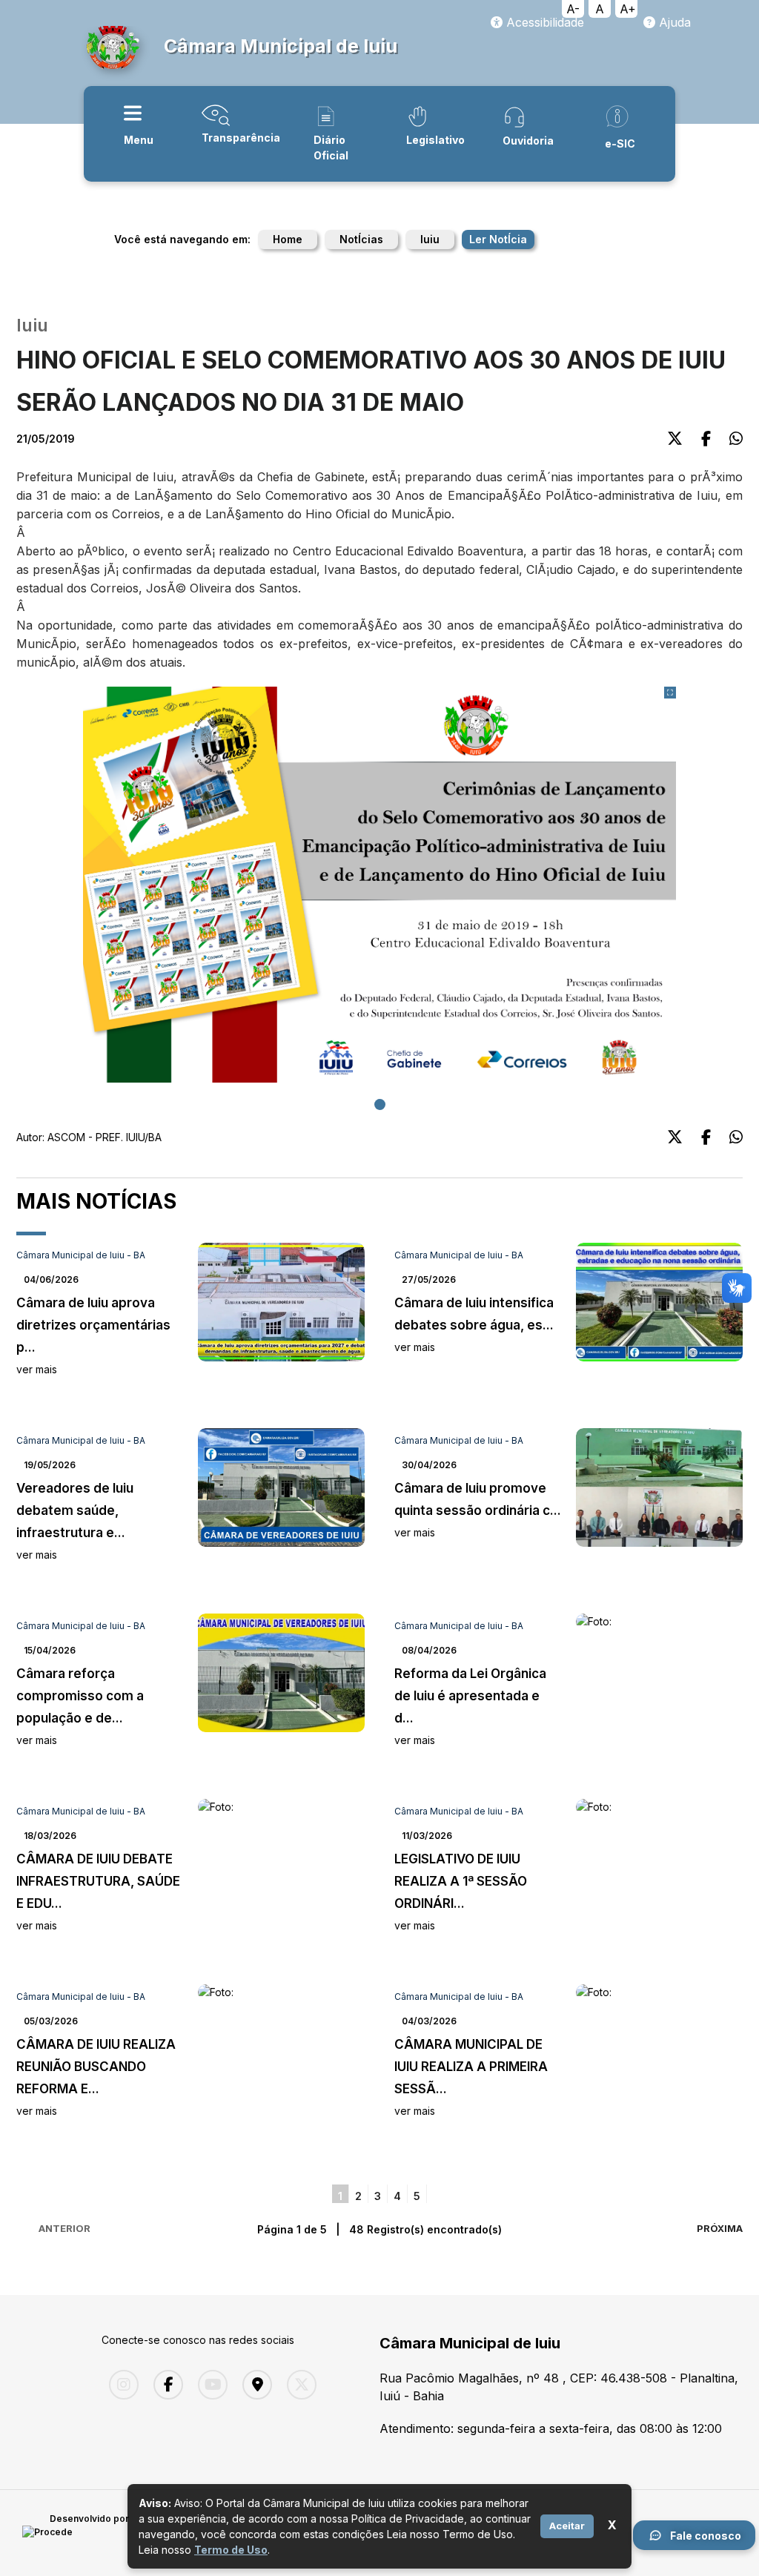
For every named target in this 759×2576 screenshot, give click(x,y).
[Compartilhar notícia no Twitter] (675, 439)
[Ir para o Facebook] (165, 2385)
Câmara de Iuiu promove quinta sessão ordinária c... (478, 1510)
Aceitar (567, 2526)
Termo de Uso (231, 2550)
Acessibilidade (543, 22)
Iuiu (430, 239)
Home (288, 239)
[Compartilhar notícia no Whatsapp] (736, 439)
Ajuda (673, 22)
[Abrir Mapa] (253, 2385)
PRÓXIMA (720, 2228)
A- (573, 9)
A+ (628, 9)
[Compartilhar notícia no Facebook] (706, 439)
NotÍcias (361, 239)
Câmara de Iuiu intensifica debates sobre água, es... (474, 1324)
